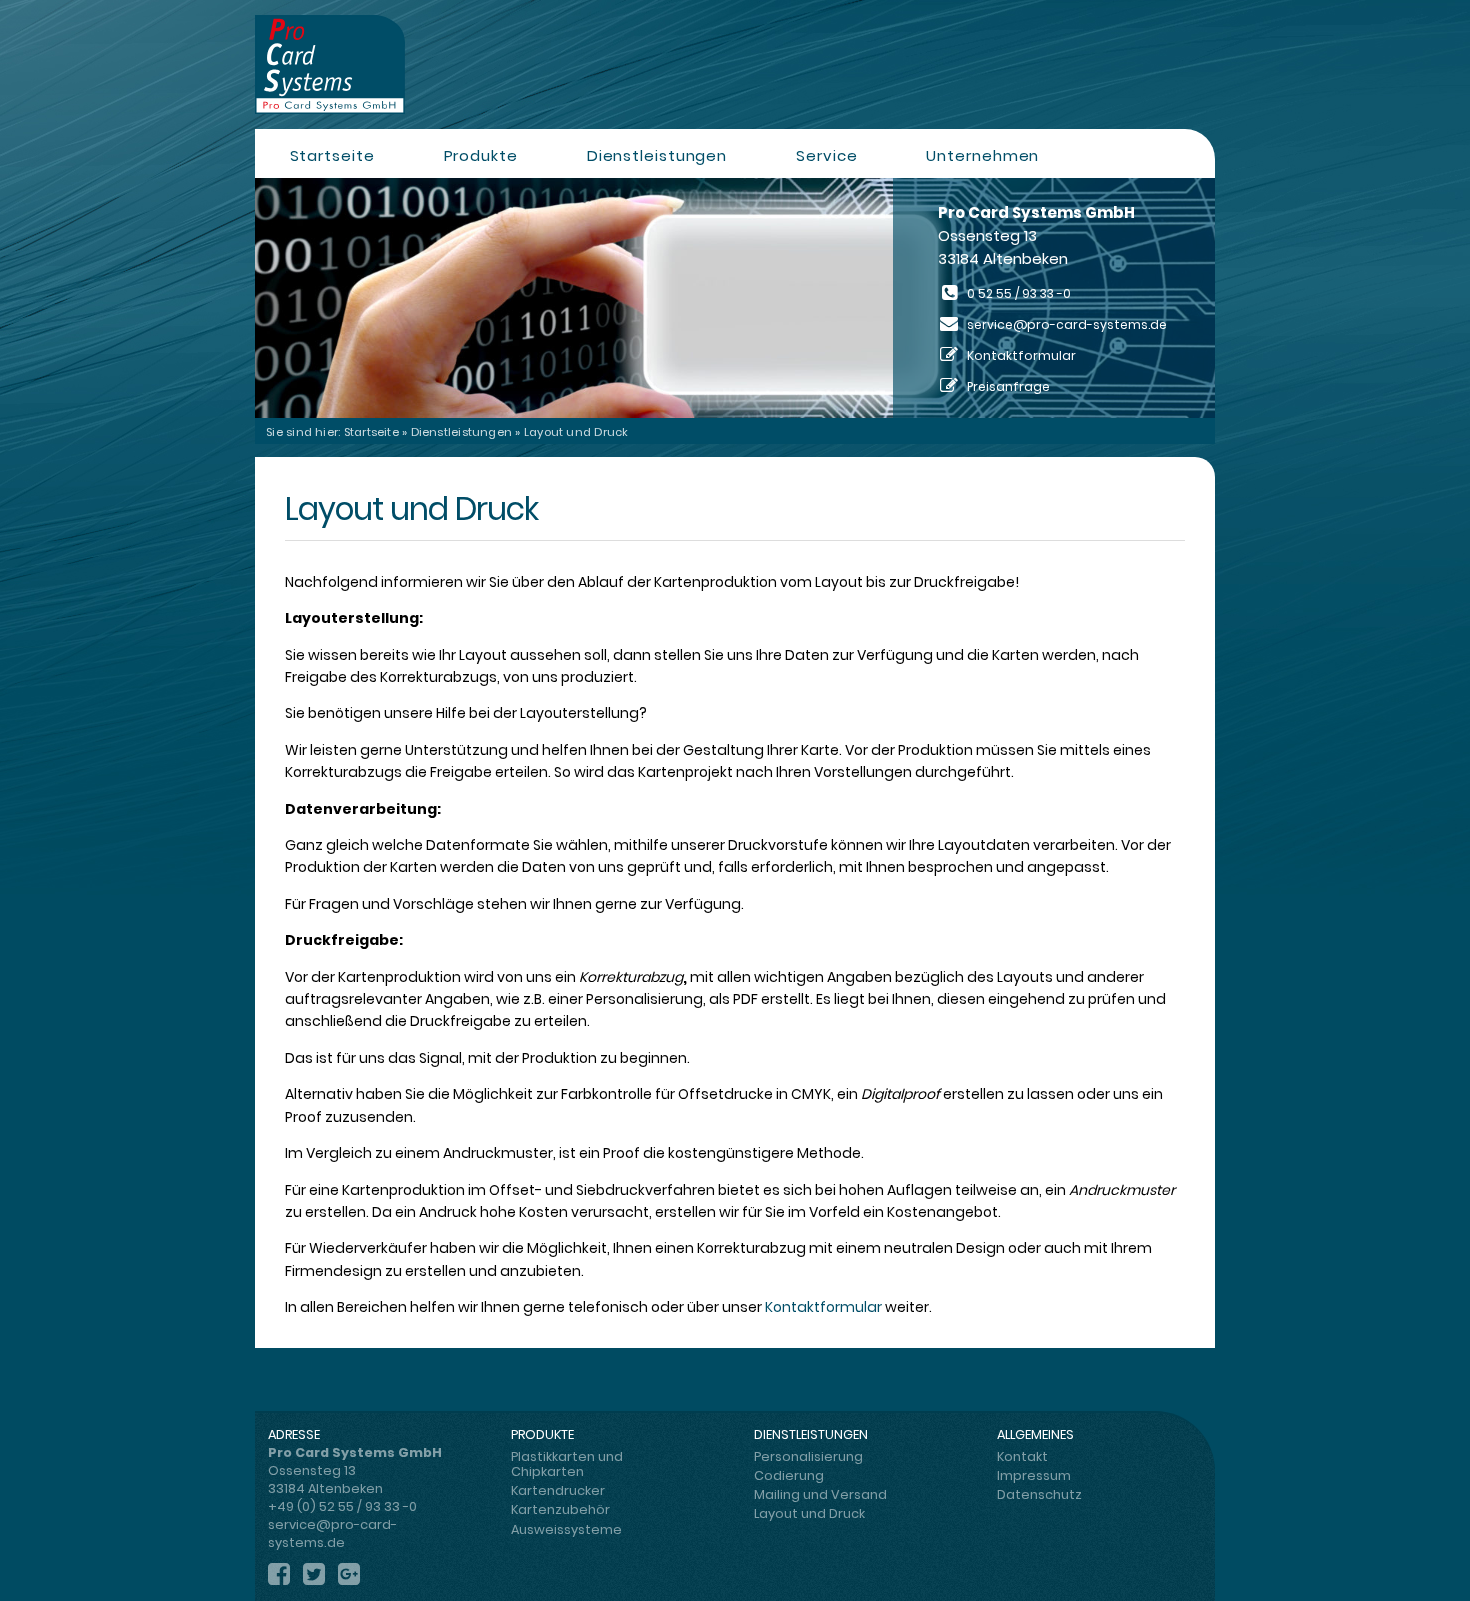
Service (826, 155)
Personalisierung (808, 1456)
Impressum (1034, 1475)
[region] (735, 298)
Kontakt (1022, 1456)
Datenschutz (1039, 1494)
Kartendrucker (558, 1490)
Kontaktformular (825, 1307)
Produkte (481, 155)
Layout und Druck (809, 1513)
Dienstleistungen (657, 155)
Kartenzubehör (560, 1509)
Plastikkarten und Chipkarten (567, 1464)
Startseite (332, 155)
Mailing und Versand (820, 1494)
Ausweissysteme (566, 1529)
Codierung (789, 1475)
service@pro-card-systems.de (1067, 324)
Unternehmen (982, 155)
